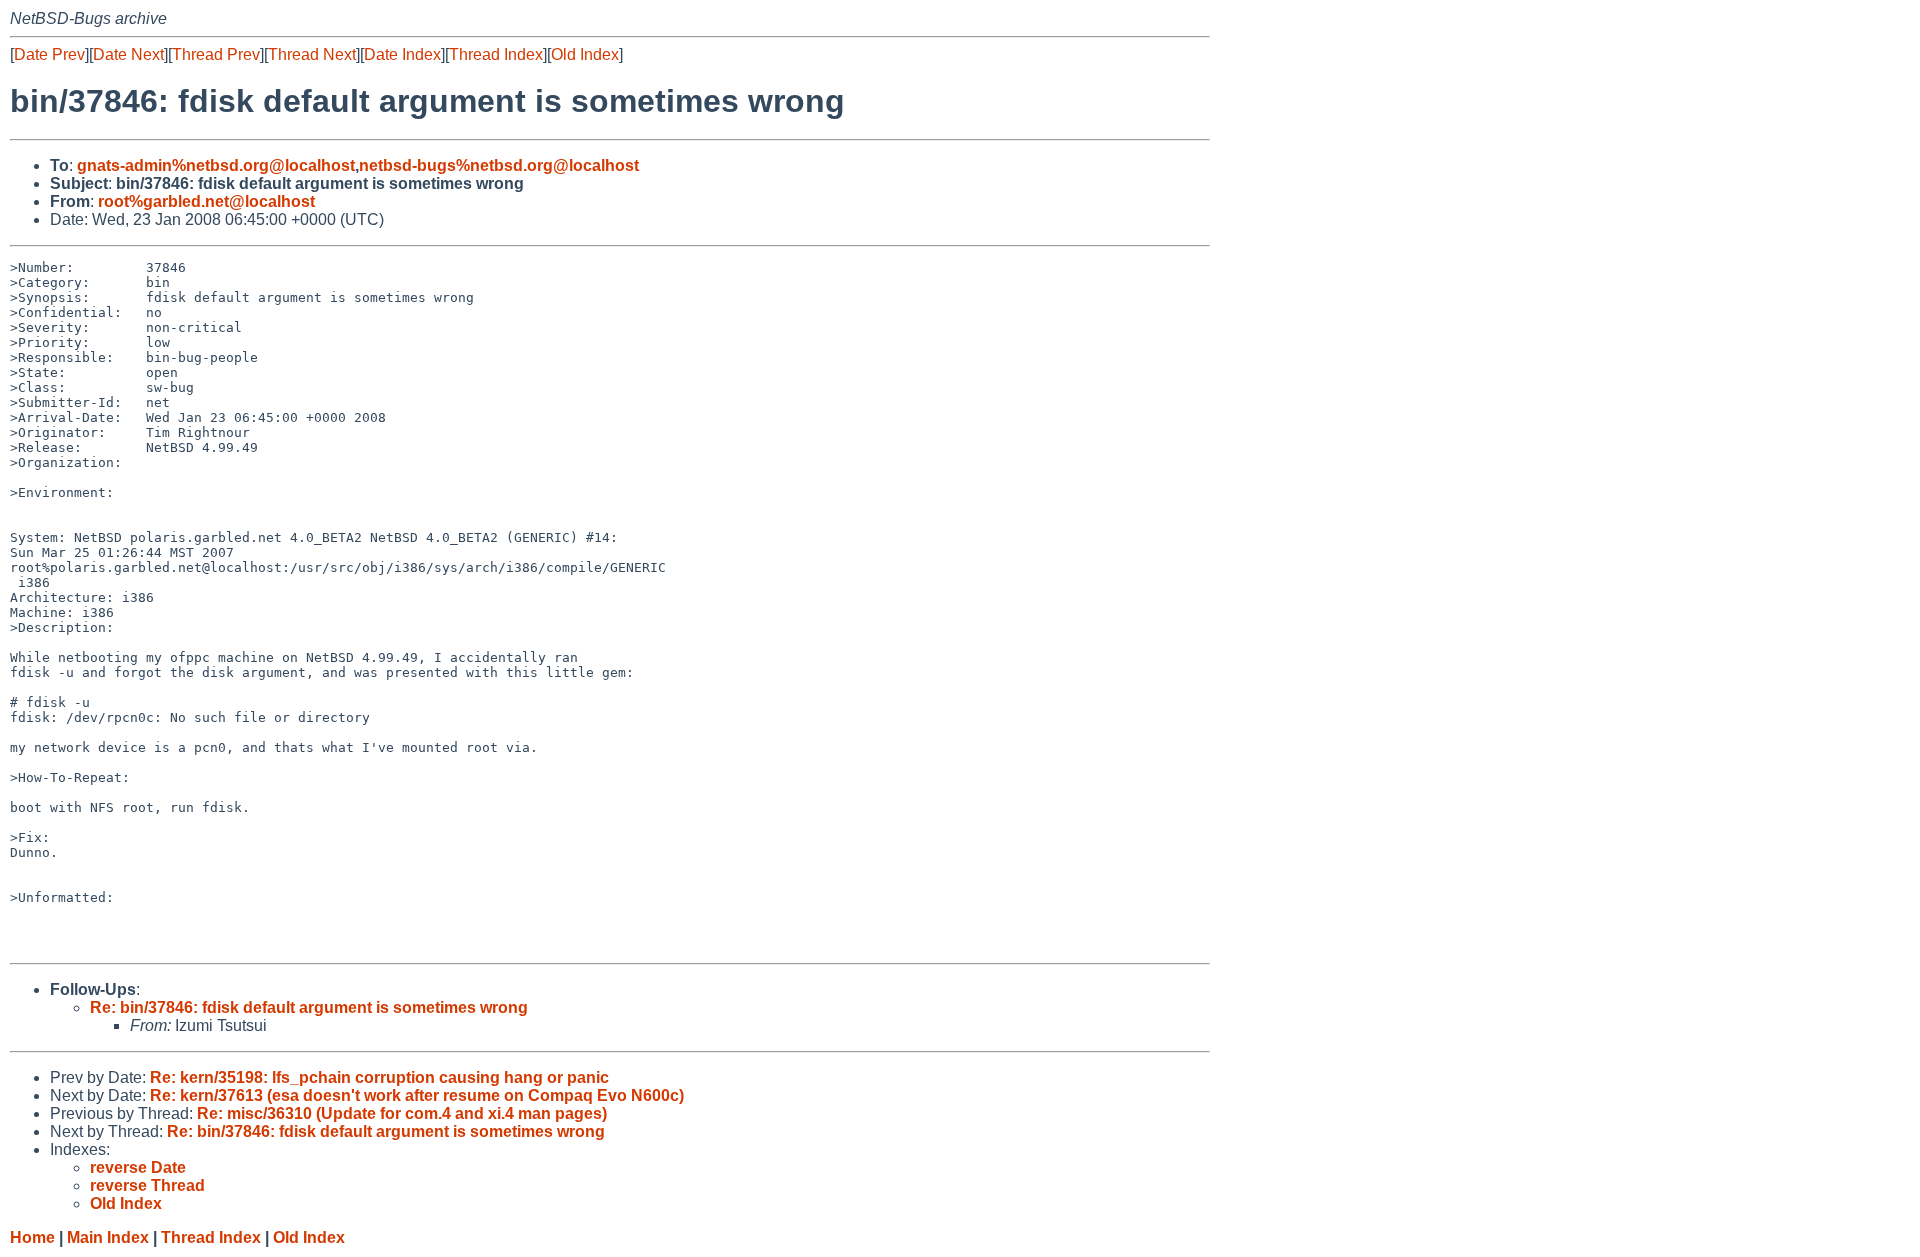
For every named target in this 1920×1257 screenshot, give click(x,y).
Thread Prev (216, 54)
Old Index (585, 54)
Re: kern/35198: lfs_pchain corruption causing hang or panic (379, 1077)
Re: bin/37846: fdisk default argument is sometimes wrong (309, 1007)
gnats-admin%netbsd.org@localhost (216, 165)
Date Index (402, 54)
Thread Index (496, 54)
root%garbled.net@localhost (206, 201)
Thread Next (312, 54)
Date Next (128, 54)
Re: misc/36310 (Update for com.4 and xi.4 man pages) (402, 1113)
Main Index (108, 1237)
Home (32, 1237)
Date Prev (49, 54)
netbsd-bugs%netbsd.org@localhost (499, 165)
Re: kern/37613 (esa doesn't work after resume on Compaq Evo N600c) (417, 1095)
